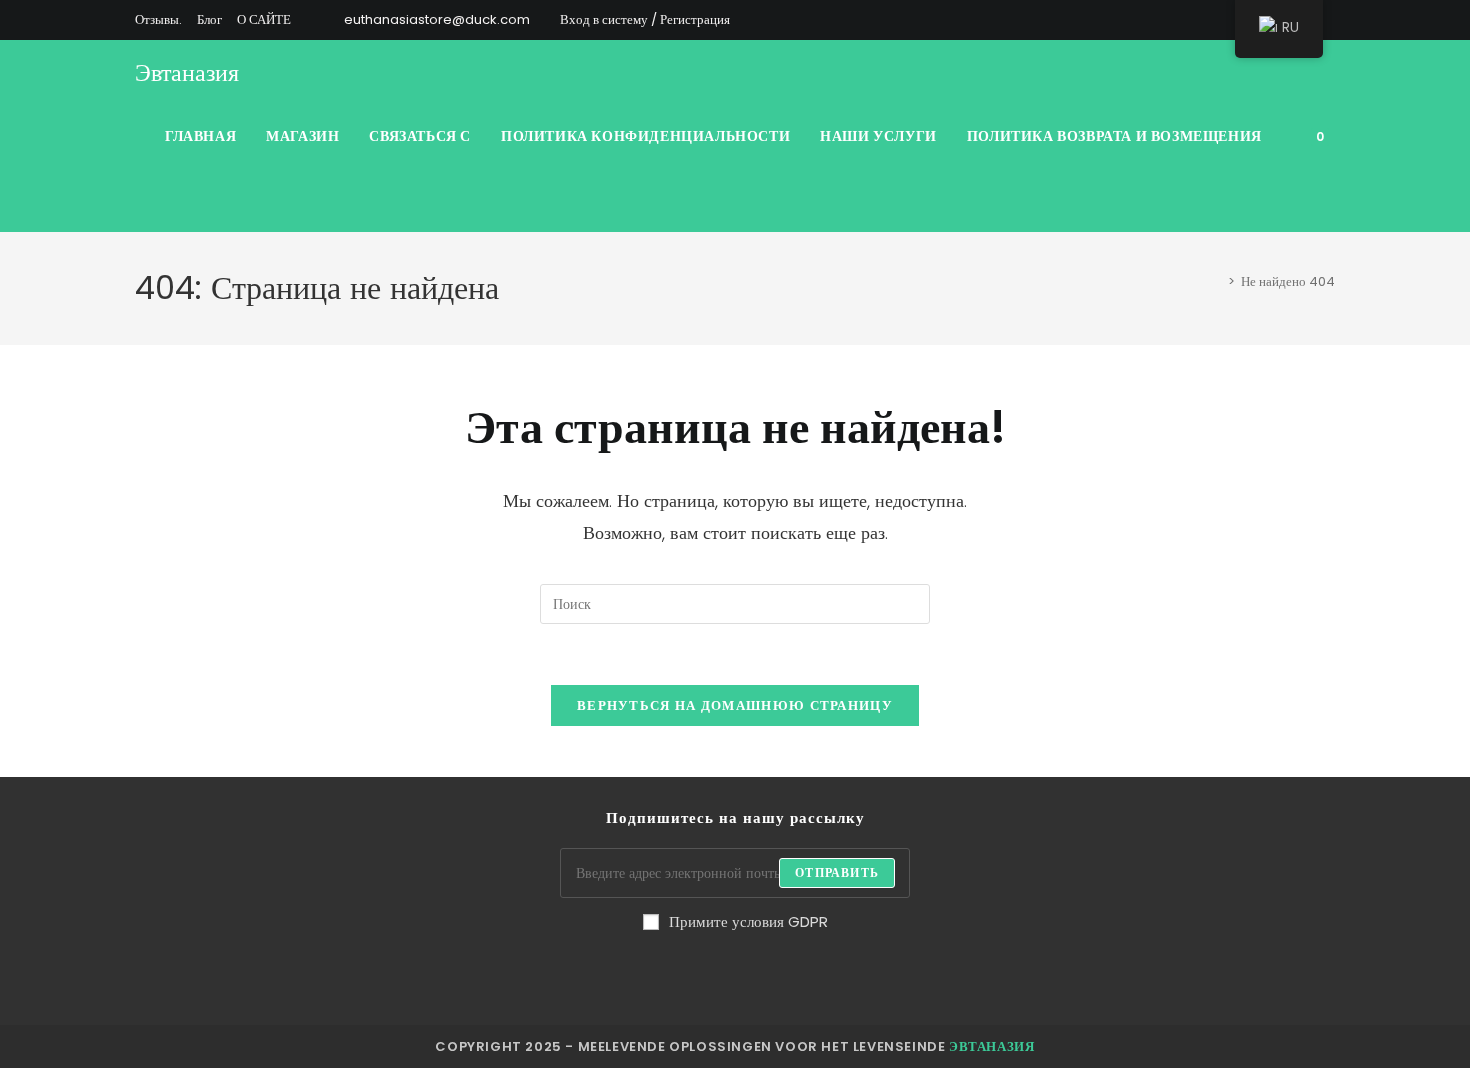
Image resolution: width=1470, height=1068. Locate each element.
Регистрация (695, 19)
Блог (209, 19)
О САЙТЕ (264, 19)
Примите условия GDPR (748, 921)
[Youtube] (879, 975)
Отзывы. (158, 19)
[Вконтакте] (1214, 20)
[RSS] (1326, 20)
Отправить (837, 872)
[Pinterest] (1168, 20)
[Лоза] (831, 975)
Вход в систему (604, 19)
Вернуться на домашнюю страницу (735, 705)
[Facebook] (1145, 20)
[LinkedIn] (687, 975)
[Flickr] (783, 975)
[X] (1122, 20)
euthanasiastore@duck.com (437, 19)
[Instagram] (639, 975)
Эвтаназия (187, 72)
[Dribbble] (1191, 20)
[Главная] (1217, 281)
